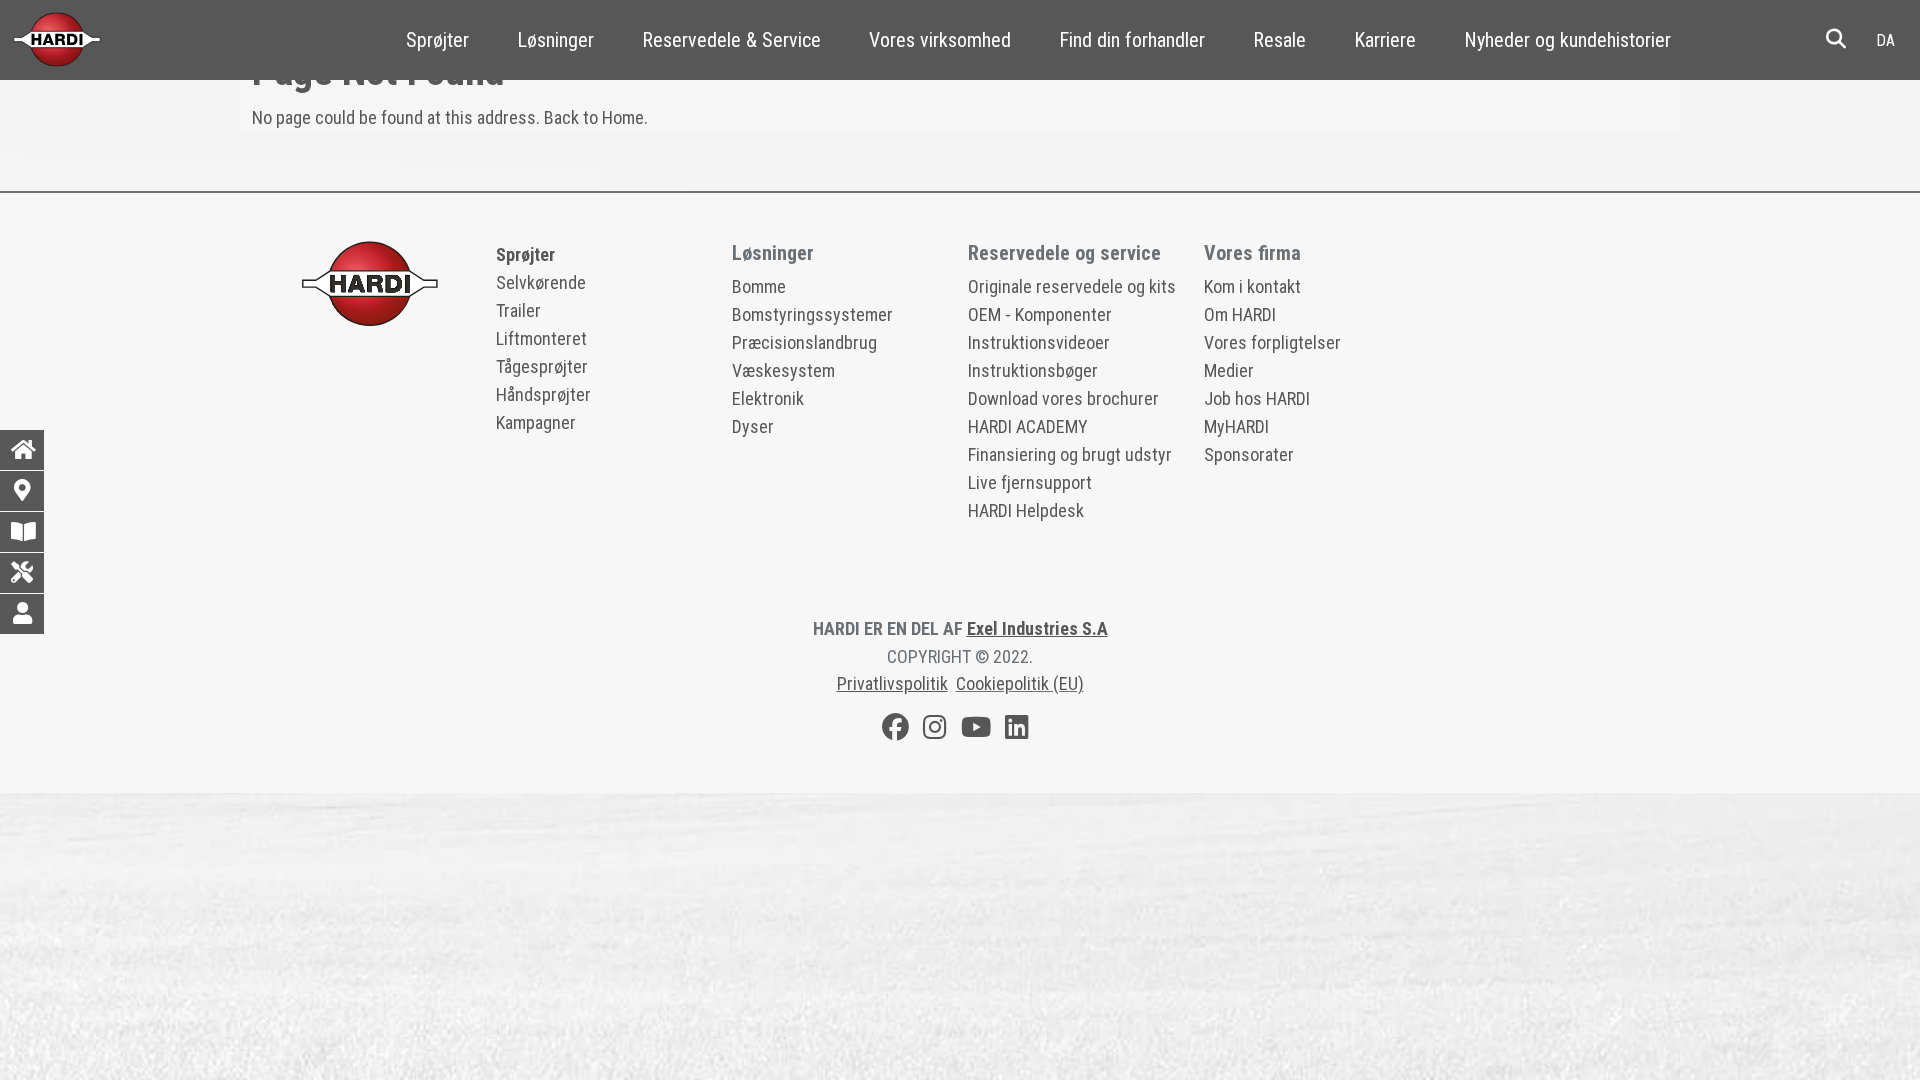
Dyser (753, 426)
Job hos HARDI (1257, 398)
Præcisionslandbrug (804, 342)
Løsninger (555, 40)
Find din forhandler (1132, 40)
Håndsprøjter (543, 394)
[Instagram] (935, 730)
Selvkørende (541, 282)
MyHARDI (1236, 426)
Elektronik (768, 398)
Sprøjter (437, 40)
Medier (1229, 370)
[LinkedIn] (1017, 730)
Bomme (759, 286)
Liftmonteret (541, 338)
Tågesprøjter (542, 366)
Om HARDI (1240, 314)
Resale (1279, 40)
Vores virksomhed (940, 40)
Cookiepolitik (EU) (1020, 683)
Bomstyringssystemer (812, 314)
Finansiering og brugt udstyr (1070, 454)
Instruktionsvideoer (1039, 342)
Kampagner (536, 422)
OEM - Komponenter (1040, 314)
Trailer (518, 310)
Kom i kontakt (1252, 286)
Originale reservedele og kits (1072, 286)
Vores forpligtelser (1272, 342)
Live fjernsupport (1030, 482)
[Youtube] (976, 730)
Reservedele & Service (731, 40)
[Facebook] (895, 730)
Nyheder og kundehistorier (1567, 40)
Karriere (1385, 40)
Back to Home (594, 117)
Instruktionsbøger (1033, 370)
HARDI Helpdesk (1026, 510)
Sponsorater (1249, 454)
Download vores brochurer (1063, 398)
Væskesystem (783, 370)
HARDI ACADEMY (1028, 426)
